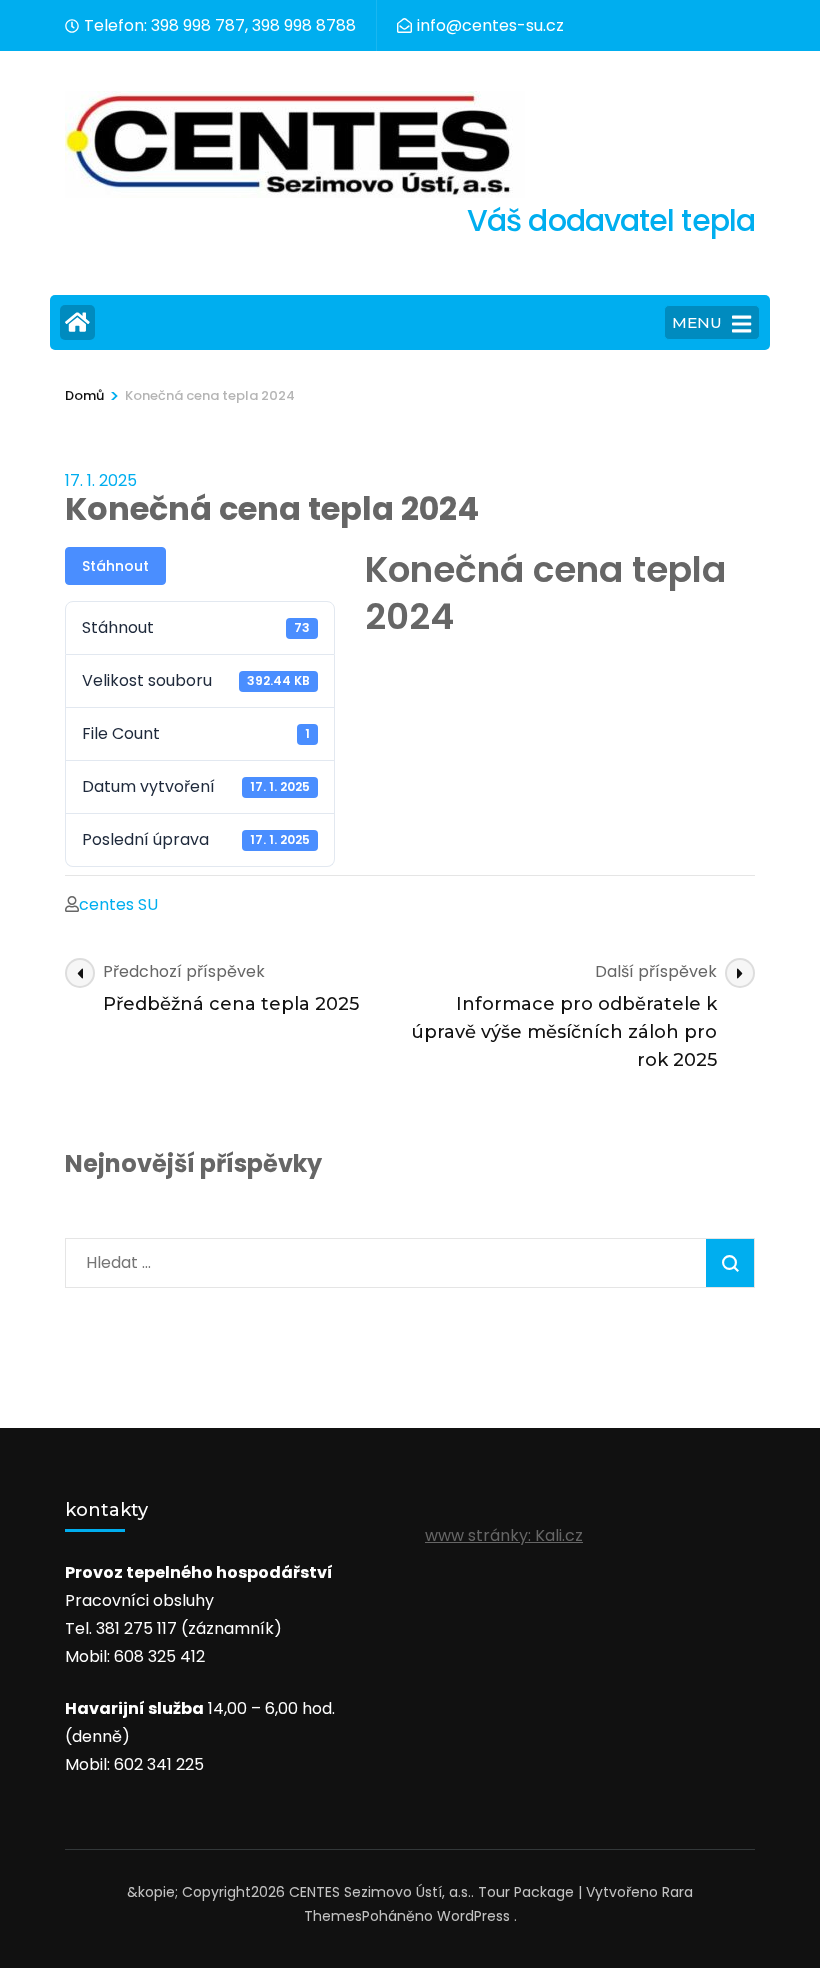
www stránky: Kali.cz (504, 1535)
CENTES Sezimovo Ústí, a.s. (380, 1892)
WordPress (473, 1916)
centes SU (118, 904)
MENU (697, 322)
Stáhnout (115, 566)
